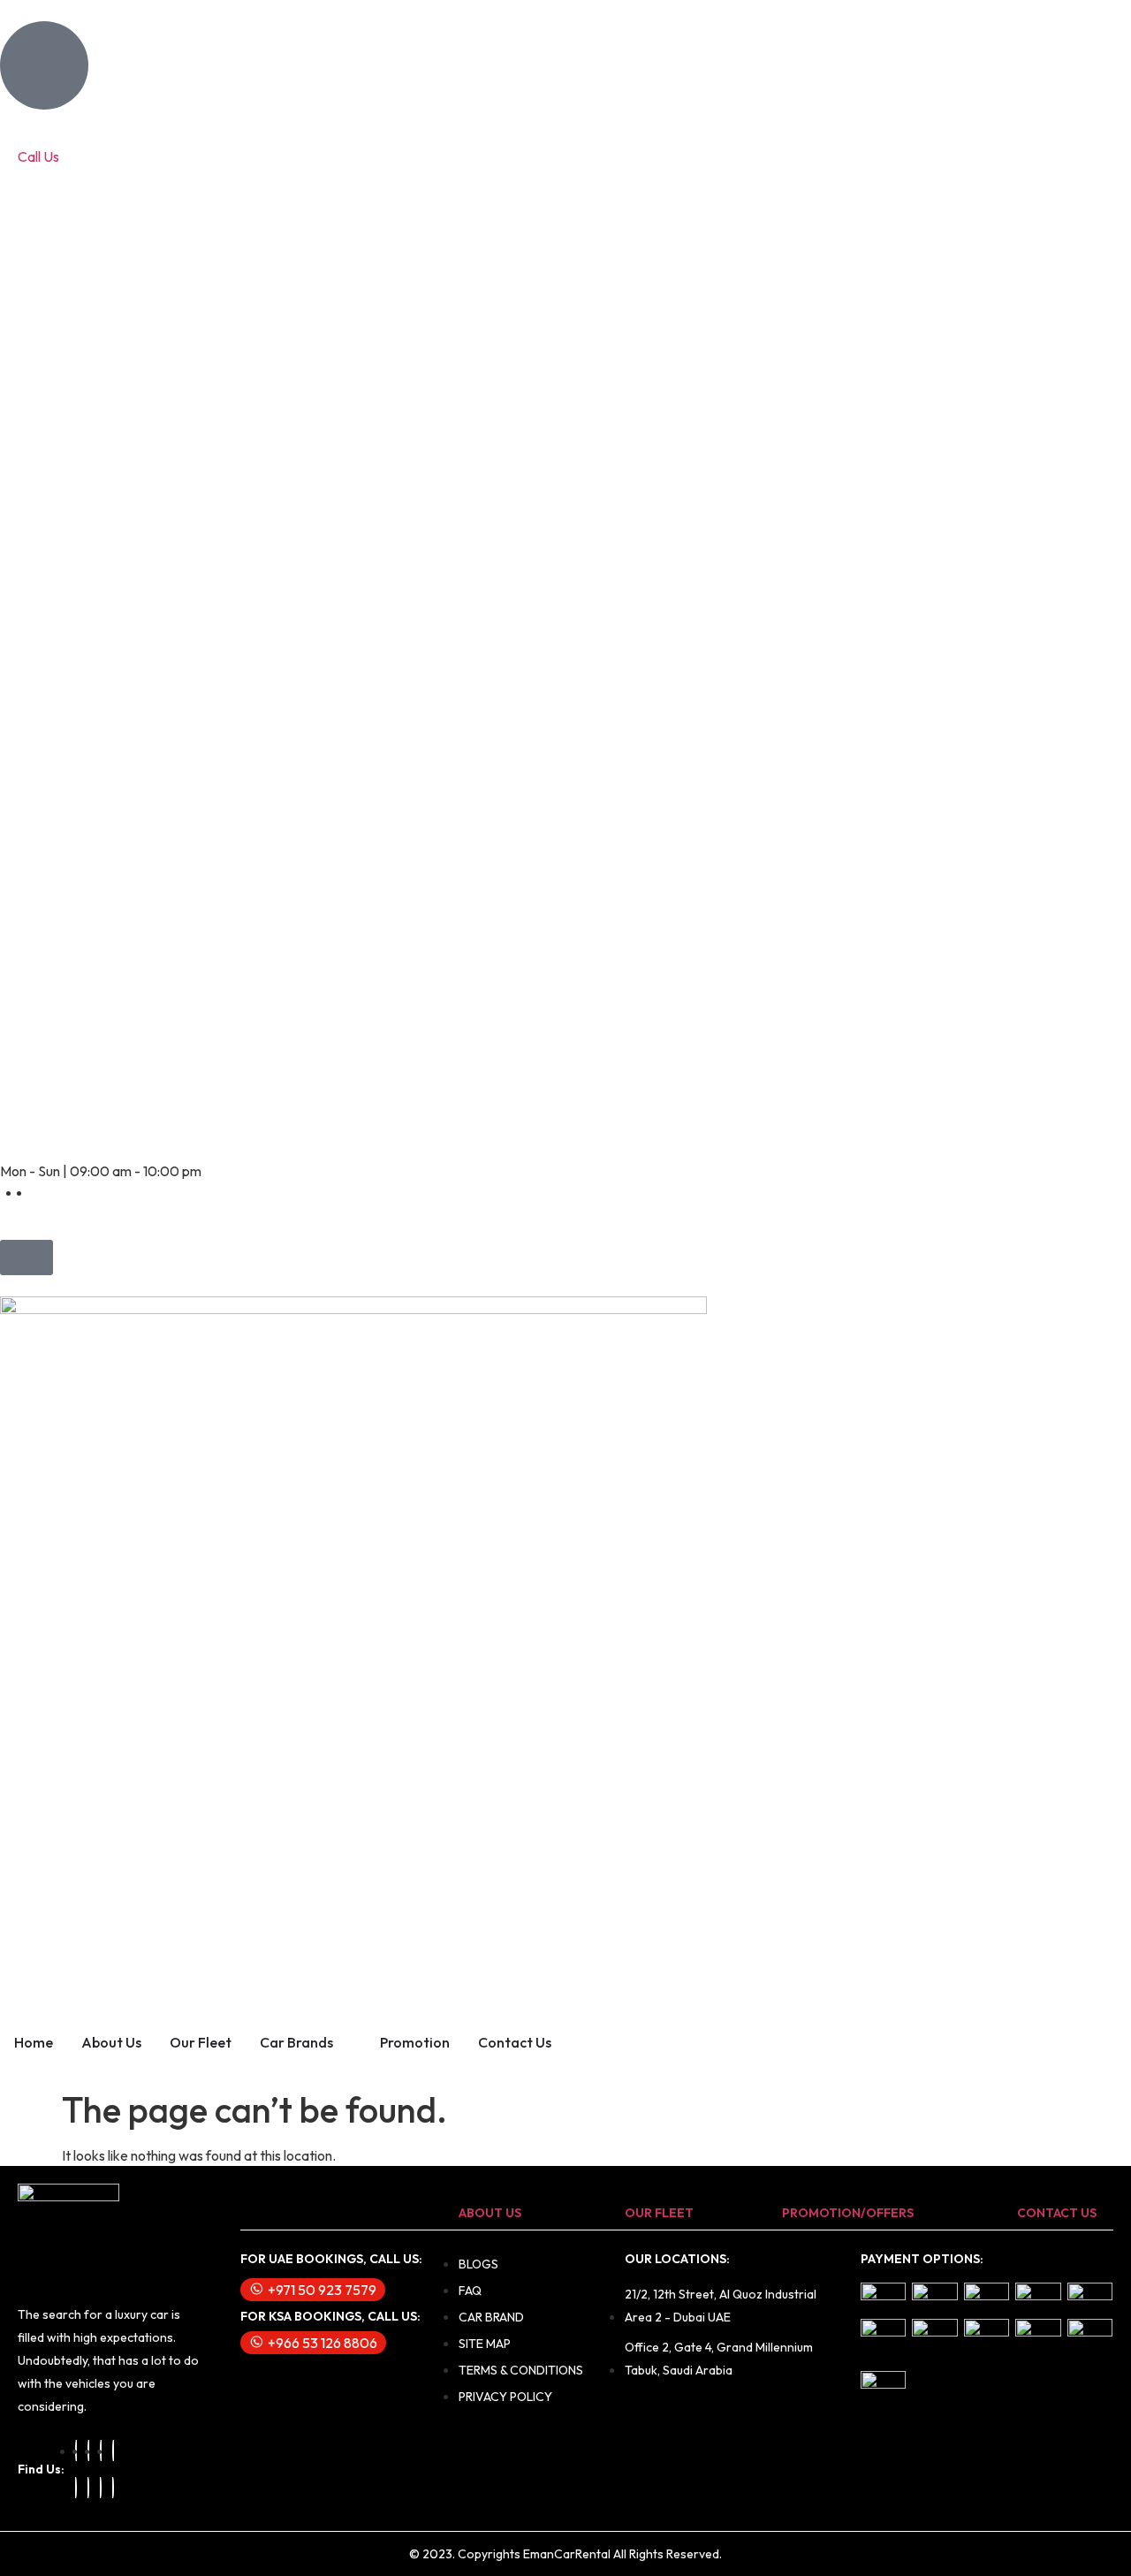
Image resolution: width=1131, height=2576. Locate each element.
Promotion (415, 2042)
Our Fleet (201, 2042)
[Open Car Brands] (345, 2042)
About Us (111, 2042)
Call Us (38, 156)
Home (34, 2042)
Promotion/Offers (848, 2213)
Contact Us (515, 2042)
